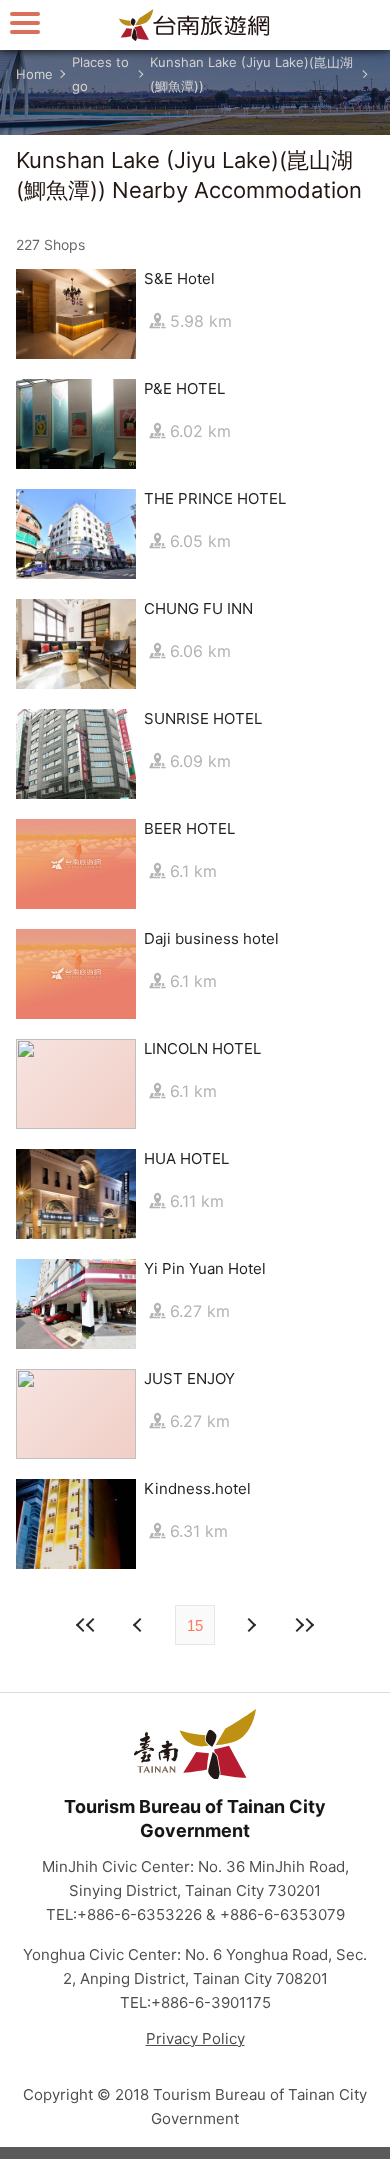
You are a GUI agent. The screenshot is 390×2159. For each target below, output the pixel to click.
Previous (250, 1625)
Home (34, 74)
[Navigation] (25, 22)
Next (140, 1625)
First (86, 1625)
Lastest (304, 1625)
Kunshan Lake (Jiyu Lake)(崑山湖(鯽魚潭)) (251, 74)
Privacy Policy (195, 2038)
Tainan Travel (195, 25)
